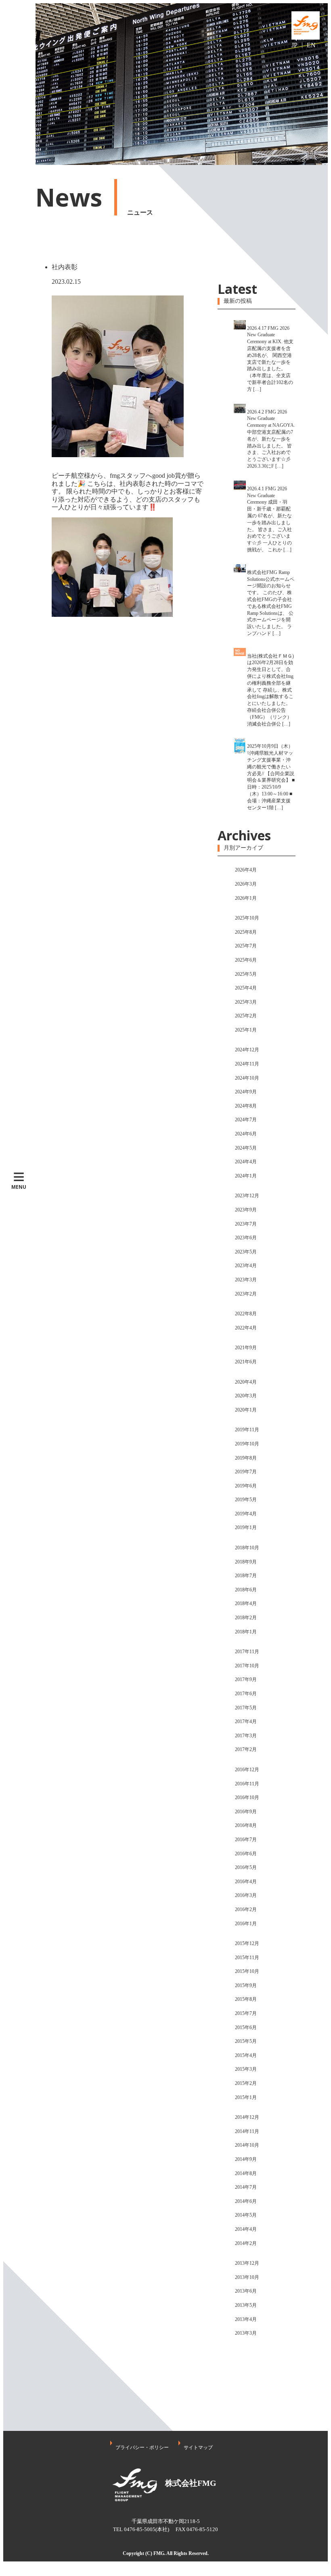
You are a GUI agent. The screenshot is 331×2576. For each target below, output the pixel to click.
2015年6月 (246, 2027)
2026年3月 (246, 884)
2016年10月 (247, 1798)
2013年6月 (246, 2291)
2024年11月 (247, 1064)
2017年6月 (246, 1694)
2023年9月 (246, 1210)
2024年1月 (246, 1176)
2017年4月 (246, 1722)
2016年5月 (246, 1867)
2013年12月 (247, 2263)
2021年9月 (246, 1348)
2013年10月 (247, 2277)
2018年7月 (246, 1576)
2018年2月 (246, 1618)
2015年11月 (247, 1958)
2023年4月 (246, 1266)
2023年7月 (246, 1224)
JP (294, 45)
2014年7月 (246, 2187)
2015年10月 (247, 1971)
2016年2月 (246, 1909)
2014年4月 (246, 2229)
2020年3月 (246, 1396)
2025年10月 (247, 918)
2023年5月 (246, 1252)
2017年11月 (247, 1652)
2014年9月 (246, 2159)
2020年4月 (246, 1382)
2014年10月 (247, 2145)
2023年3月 (246, 1280)
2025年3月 (246, 1002)
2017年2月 (246, 1749)
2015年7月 (246, 2013)
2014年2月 (246, 2243)
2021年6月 (246, 1362)
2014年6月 (246, 2201)
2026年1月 (246, 898)
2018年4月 (246, 1603)
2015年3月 (246, 2069)
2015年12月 (247, 1943)
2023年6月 (246, 1238)
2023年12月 (247, 1196)
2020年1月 (246, 1410)
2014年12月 (247, 2117)
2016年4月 (246, 1882)
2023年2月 (246, 1294)
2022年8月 (246, 1314)
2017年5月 (246, 1708)
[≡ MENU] (19, 84)
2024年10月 (247, 1078)
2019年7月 (246, 1472)
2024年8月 (246, 1106)
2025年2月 (246, 1016)
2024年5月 (246, 1148)
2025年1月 (246, 1030)
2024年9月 (246, 1092)
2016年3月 (246, 1895)
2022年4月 (246, 1328)
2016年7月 (246, 1840)
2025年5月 (246, 974)
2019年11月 (247, 1430)
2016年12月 (247, 1770)
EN (311, 45)
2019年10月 (247, 1444)
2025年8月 (246, 932)
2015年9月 (246, 1985)
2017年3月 (246, 1736)
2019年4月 (246, 1514)
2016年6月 (246, 1854)
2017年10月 (247, 1666)
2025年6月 (246, 960)
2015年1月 (246, 2097)
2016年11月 (247, 1784)
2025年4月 (246, 988)
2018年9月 (246, 1562)
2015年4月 (246, 2055)
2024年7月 (246, 1120)
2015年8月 (246, 1999)
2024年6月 (246, 1134)
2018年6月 (246, 1590)
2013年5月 (246, 2305)
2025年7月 (246, 946)
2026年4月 (246, 870)
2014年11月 (247, 2131)
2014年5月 (246, 2215)
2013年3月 (246, 2333)
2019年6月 (246, 1486)
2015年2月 (246, 2083)
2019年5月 (246, 1500)
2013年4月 (246, 2319)
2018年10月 (247, 1548)
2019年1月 (246, 1527)
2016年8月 (246, 1825)
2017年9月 (246, 1679)
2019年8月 (246, 1458)
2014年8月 (246, 2173)
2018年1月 (246, 1632)
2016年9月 (246, 1812)
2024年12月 (247, 1050)
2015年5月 (246, 2041)
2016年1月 (246, 1924)
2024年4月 (246, 1162)
